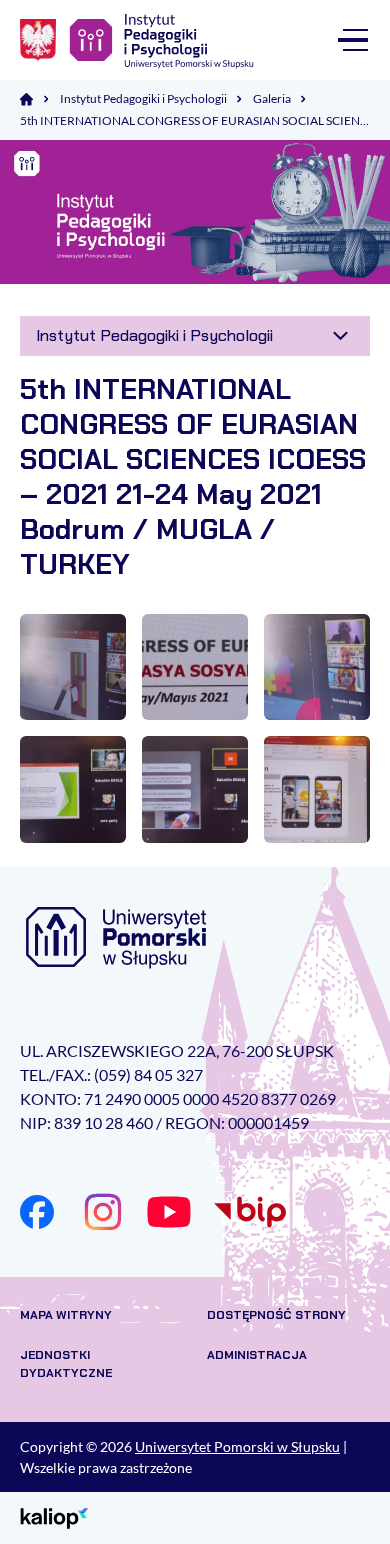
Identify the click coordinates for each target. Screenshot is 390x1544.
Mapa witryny (66, 1315)
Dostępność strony (276, 1315)
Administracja (257, 1355)
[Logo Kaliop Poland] (54, 1516)
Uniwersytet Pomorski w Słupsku (237, 1446)
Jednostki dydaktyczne (66, 1364)
